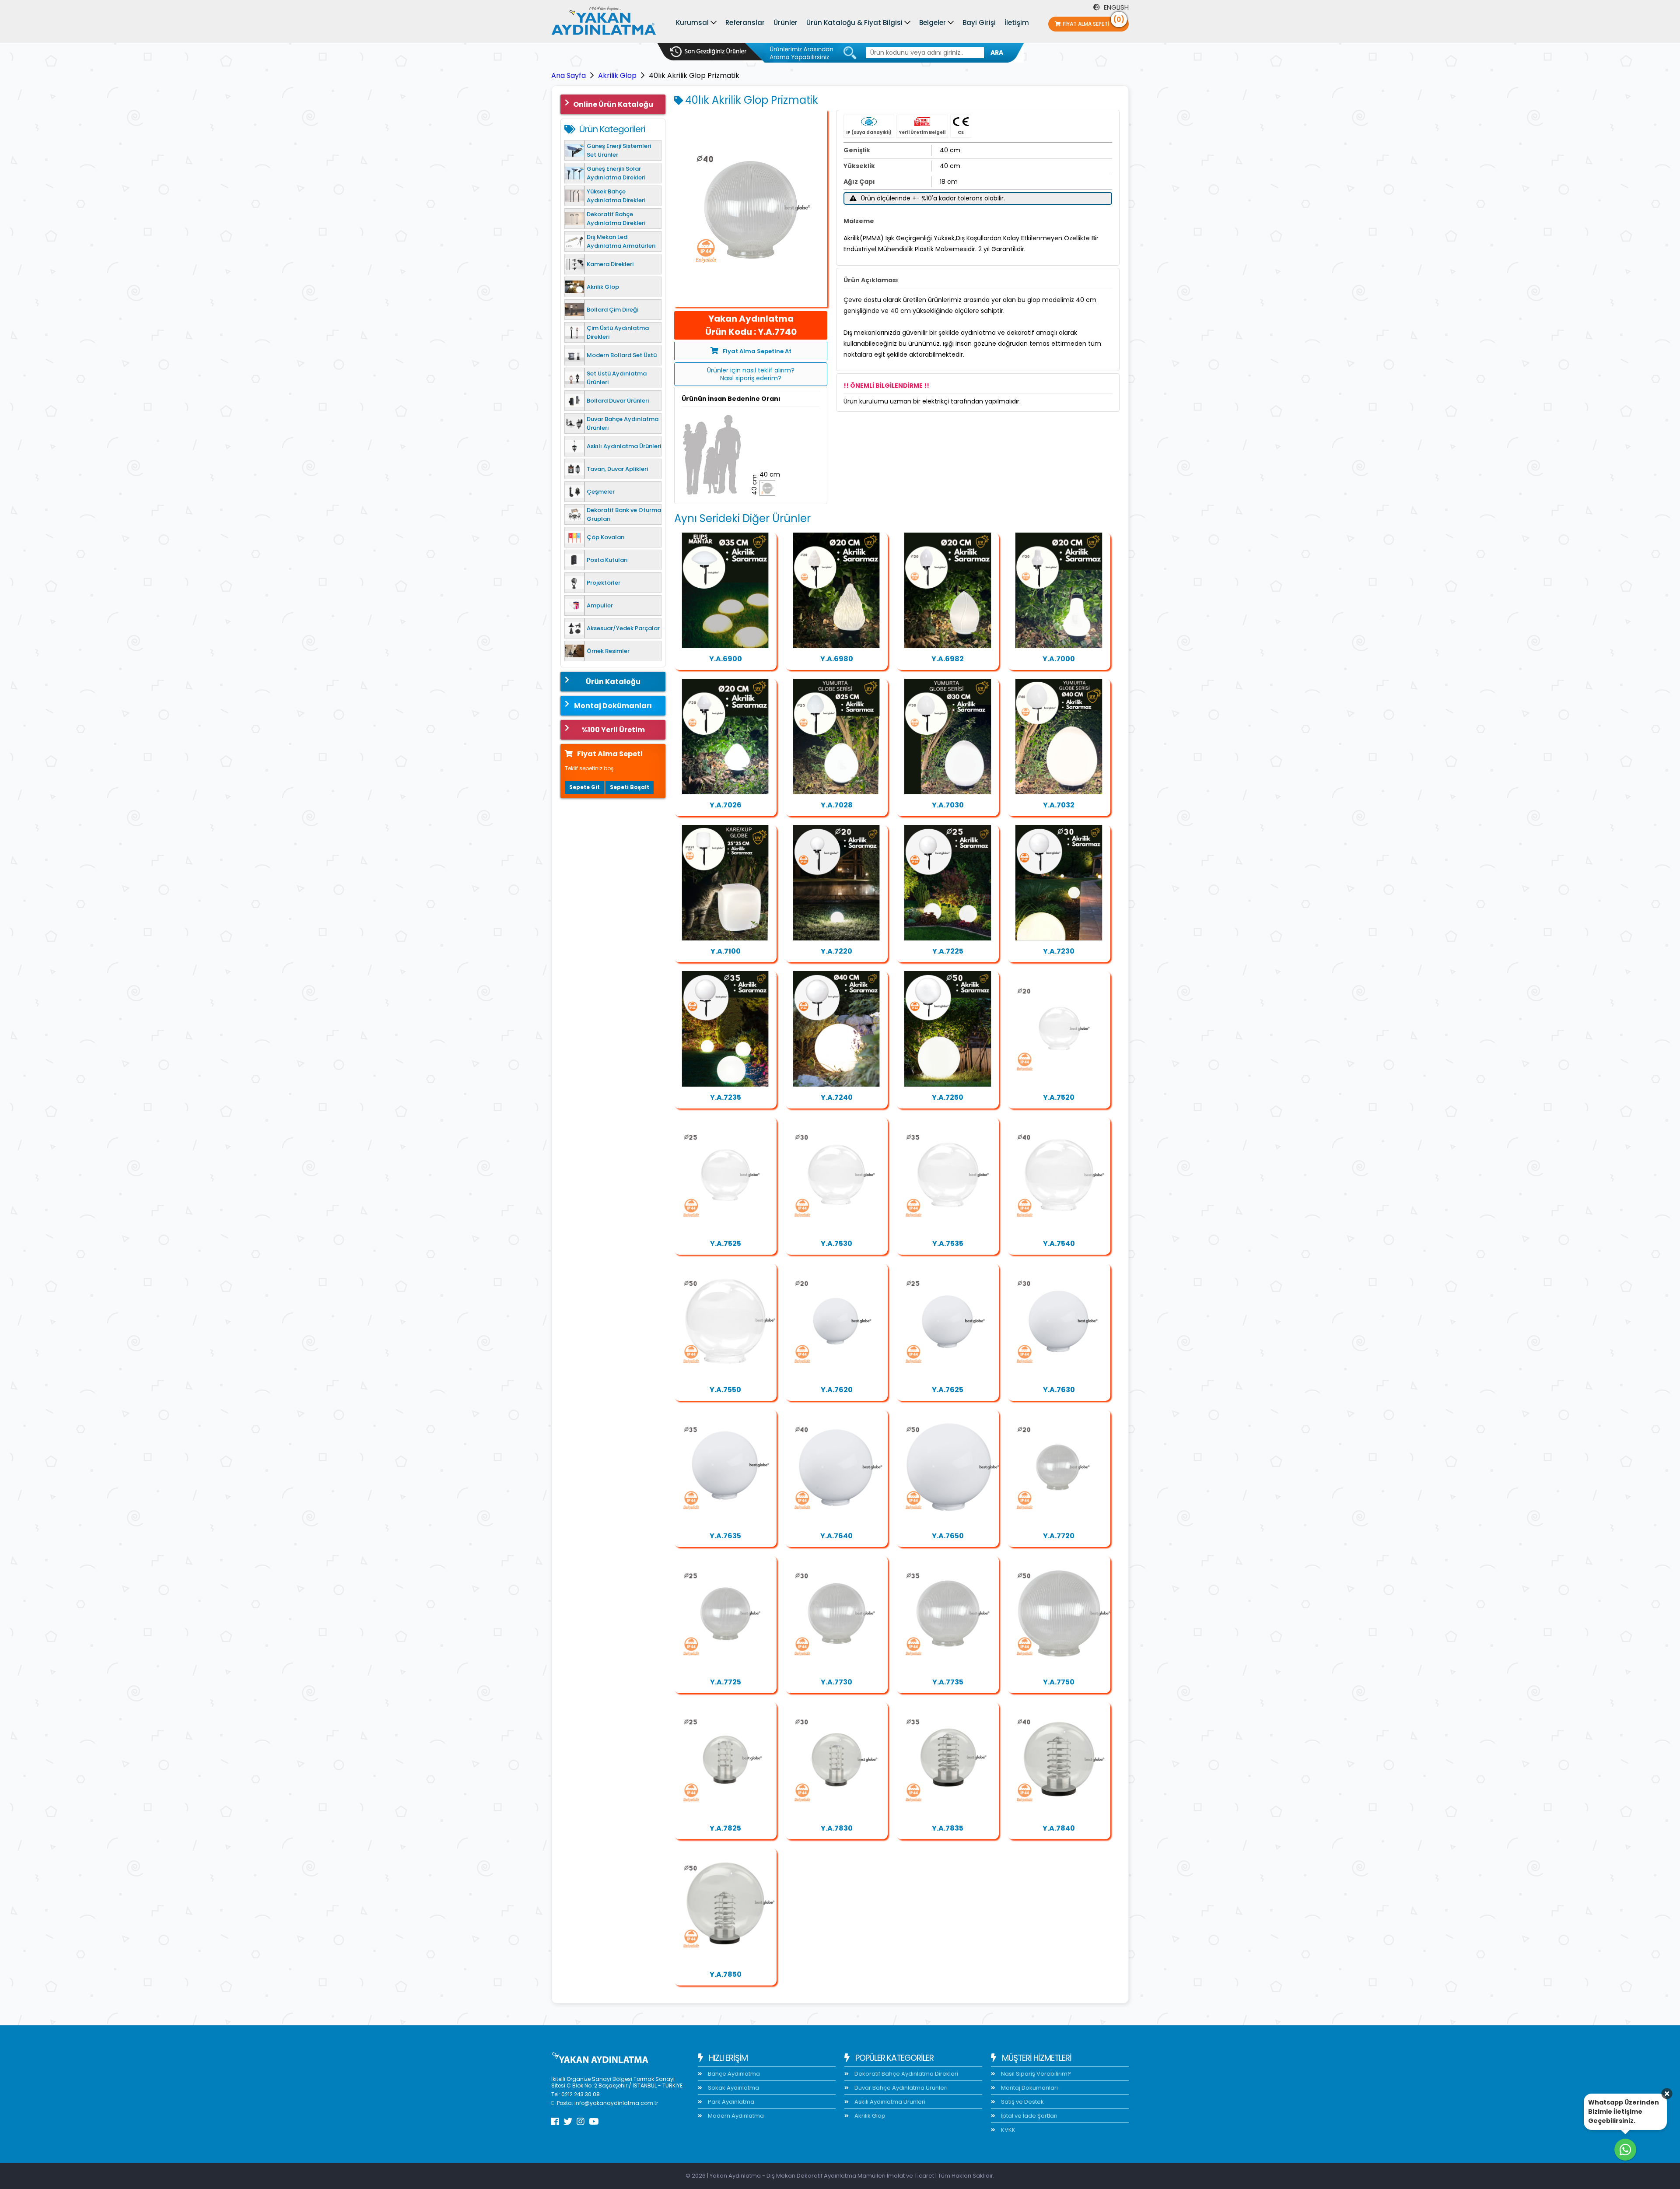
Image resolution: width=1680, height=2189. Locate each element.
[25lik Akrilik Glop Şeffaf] (725, 1175)
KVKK (1008, 2130)
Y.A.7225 (948, 951)
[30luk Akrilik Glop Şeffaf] (836, 1175)
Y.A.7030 (948, 805)
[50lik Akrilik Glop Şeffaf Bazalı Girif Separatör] (725, 1906)
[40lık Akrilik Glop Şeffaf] (1059, 1175)
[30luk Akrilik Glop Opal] (1059, 1321)
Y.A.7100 (726, 951)
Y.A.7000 (1059, 659)
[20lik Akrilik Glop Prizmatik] (1059, 1467)
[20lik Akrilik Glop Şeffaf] (1059, 1029)
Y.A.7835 (948, 1828)
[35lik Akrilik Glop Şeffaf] (948, 1175)
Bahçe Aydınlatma (733, 2074)
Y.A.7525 (726, 1244)
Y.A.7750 (1059, 1682)
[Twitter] (568, 2122)
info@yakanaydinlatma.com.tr (616, 2103)
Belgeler (933, 23)
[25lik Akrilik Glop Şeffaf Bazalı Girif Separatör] (725, 1760)
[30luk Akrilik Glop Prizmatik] (836, 1614)
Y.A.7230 (1059, 951)
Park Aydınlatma (730, 2102)
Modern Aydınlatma (735, 2116)
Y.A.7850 (726, 1974)
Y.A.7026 (726, 805)
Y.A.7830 (837, 1828)
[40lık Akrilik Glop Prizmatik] (751, 208)
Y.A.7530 (836, 1244)
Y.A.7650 (948, 1536)
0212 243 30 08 (581, 2094)
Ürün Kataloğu (613, 682)
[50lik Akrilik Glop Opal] (948, 1467)
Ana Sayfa (569, 75)
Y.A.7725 (726, 1682)
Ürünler (786, 23)
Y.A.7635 (725, 1536)
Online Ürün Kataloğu (613, 104)
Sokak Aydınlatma (733, 2088)
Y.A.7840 (1059, 1828)
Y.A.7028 (837, 805)
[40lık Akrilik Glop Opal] (836, 1467)
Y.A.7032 (1059, 805)
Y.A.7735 (948, 1682)
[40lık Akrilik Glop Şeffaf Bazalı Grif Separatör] (1059, 1760)
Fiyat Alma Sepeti (1094, 22)
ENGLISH (1115, 7)
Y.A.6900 (726, 659)
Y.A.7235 (726, 1097)
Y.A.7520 (1059, 1097)
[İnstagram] (581, 2122)
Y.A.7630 (1059, 1390)
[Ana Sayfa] (604, 23)
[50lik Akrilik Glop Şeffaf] (725, 1321)
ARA (997, 53)
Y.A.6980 (837, 659)
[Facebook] (555, 2122)
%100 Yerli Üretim (613, 730)
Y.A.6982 (948, 659)
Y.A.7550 (725, 1390)
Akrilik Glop (617, 75)
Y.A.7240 (837, 1097)
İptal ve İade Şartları (1029, 2116)
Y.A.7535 (948, 1244)
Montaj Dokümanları (613, 706)
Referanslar (745, 23)
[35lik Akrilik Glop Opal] (725, 1467)
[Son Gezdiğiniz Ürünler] (708, 52)
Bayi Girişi (979, 23)
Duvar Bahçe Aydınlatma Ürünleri (900, 2088)
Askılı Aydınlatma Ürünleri (889, 2102)
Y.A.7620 (837, 1390)
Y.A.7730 (836, 1682)
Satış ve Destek (1022, 2102)
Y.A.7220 (836, 951)
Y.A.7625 (948, 1390)
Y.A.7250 (948, 1097)
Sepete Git (584, 787)
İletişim (1017, 23)
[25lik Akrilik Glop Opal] (948, 1321)
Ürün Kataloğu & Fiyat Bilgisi (854, 23)
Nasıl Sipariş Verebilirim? (1035, 2074)
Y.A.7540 (1059, 1244)
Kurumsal (692, 23)
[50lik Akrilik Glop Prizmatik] (1059, 1614)
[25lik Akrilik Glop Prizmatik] (725, 1614)
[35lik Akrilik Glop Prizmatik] (948, 1614)
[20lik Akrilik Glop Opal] (836, 1321)
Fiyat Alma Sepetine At (757, 351)
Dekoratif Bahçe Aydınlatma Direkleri (906, 2074)
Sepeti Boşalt (630, 787)
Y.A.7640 (836, 1536)
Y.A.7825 (725, 1828)
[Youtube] (594, 2122)
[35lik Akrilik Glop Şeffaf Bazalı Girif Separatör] (948, 1760)
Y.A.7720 (1059, 1536)
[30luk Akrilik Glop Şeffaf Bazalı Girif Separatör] (836, 1760)
